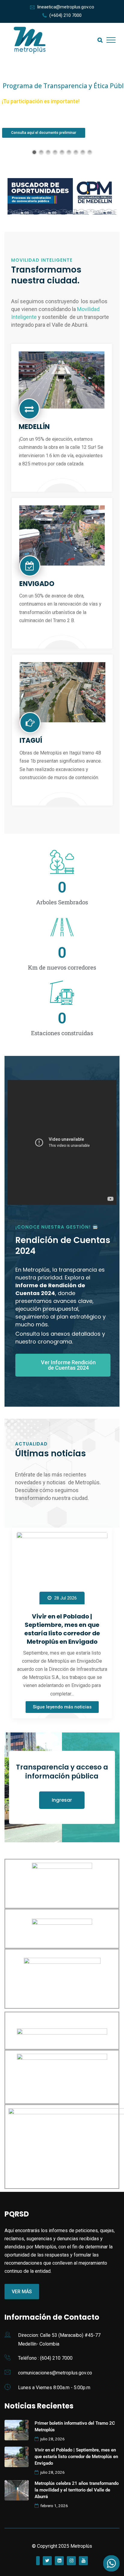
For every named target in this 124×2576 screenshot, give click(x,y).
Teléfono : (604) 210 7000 (45, 2358)
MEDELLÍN (34, 427)
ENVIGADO (37, 584)
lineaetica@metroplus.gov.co (66, 7)
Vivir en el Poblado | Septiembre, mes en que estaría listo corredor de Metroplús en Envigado (62, 1629)
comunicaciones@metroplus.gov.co (55, 2373)
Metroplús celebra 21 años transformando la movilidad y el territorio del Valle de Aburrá (77, 2490)
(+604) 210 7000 (65, 15)
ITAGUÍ (31, 740)
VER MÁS (19, 125)
